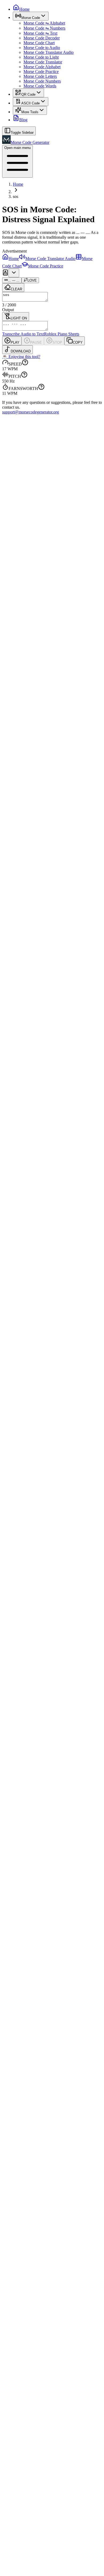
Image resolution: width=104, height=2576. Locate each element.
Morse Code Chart (39, 43)
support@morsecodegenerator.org (31, 412)
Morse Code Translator (43, 62)
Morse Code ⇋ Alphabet (44, 23)
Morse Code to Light (41, 57)
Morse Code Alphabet (42, 67)
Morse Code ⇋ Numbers (44, 28)
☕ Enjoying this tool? (21, 357)
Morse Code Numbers (42, 81)
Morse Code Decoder (42, 38)
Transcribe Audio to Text (23, 334)
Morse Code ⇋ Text (40, 33)
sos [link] (15, 196)
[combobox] (14, 273)
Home (18, 184)
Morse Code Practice (41, 72)
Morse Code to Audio (42, 48)
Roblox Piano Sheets (62, 334)
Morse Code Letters (40, 76)
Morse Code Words (40, 86)
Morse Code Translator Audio (49, 52)
